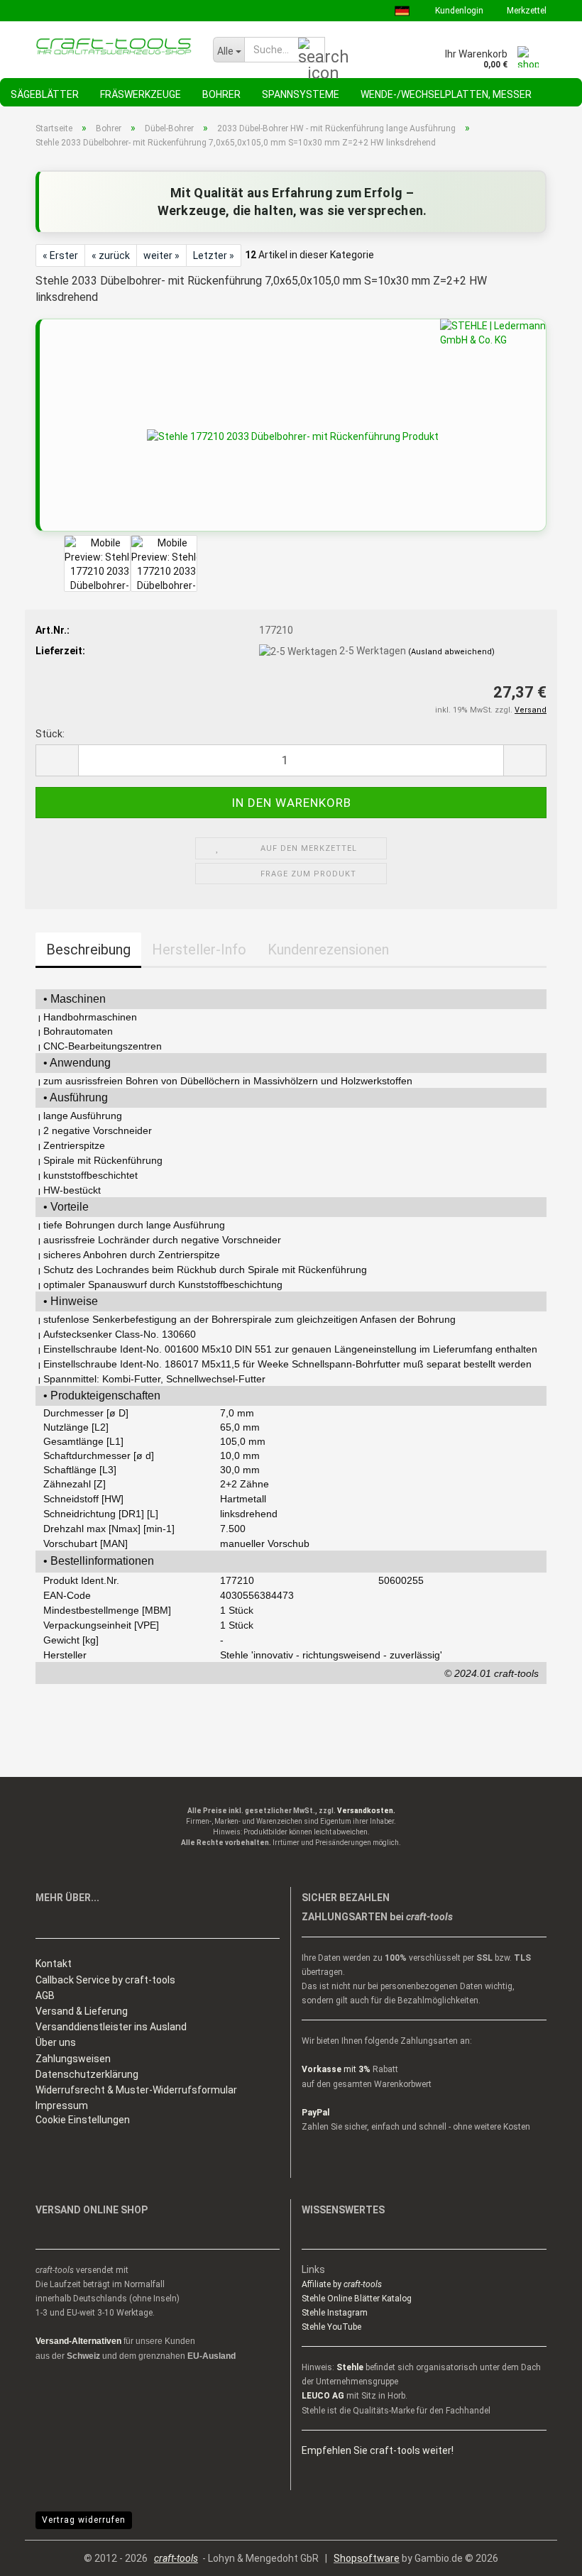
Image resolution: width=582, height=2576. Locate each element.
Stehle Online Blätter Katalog (357, 2299)
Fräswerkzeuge (141, 94)
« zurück (111, 255)
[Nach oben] (543, 2555)
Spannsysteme (301, 94)
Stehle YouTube (331, 2327)
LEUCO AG (323, 2396)
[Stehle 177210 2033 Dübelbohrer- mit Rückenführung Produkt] (293, 436)
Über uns (56, 2042)
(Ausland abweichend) (451, 652)
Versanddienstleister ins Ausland (111, 2027)
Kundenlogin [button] (458, 11)
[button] (57, 760)
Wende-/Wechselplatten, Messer (446, 94)
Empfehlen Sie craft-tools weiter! (378, 2450)
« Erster (60, 255)
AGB (45, 1996)
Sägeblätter (45, 94)
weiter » (161, 255)
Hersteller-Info (199, 950)
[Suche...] (312, 50)
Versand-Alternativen (78, 2341)
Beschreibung (88, 950)
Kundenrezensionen (328, 950)
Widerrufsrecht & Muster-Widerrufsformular (136, 2090)
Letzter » (214, 255)
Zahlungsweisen (73, 2059)
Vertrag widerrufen (84, 2520)
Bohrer (221, 94)
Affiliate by (342, 2284)
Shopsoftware (367, 2558)
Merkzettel (526, 11)
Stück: (50, 734)
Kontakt (54, 1964)
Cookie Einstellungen (83, 2120)
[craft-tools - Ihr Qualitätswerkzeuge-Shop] (114, 46)
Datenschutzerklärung (87, 2074)
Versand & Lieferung (82, 2011)
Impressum (62, 2106)
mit (336, 2069)
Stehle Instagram (335, 2313)
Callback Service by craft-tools (105, 1980)
